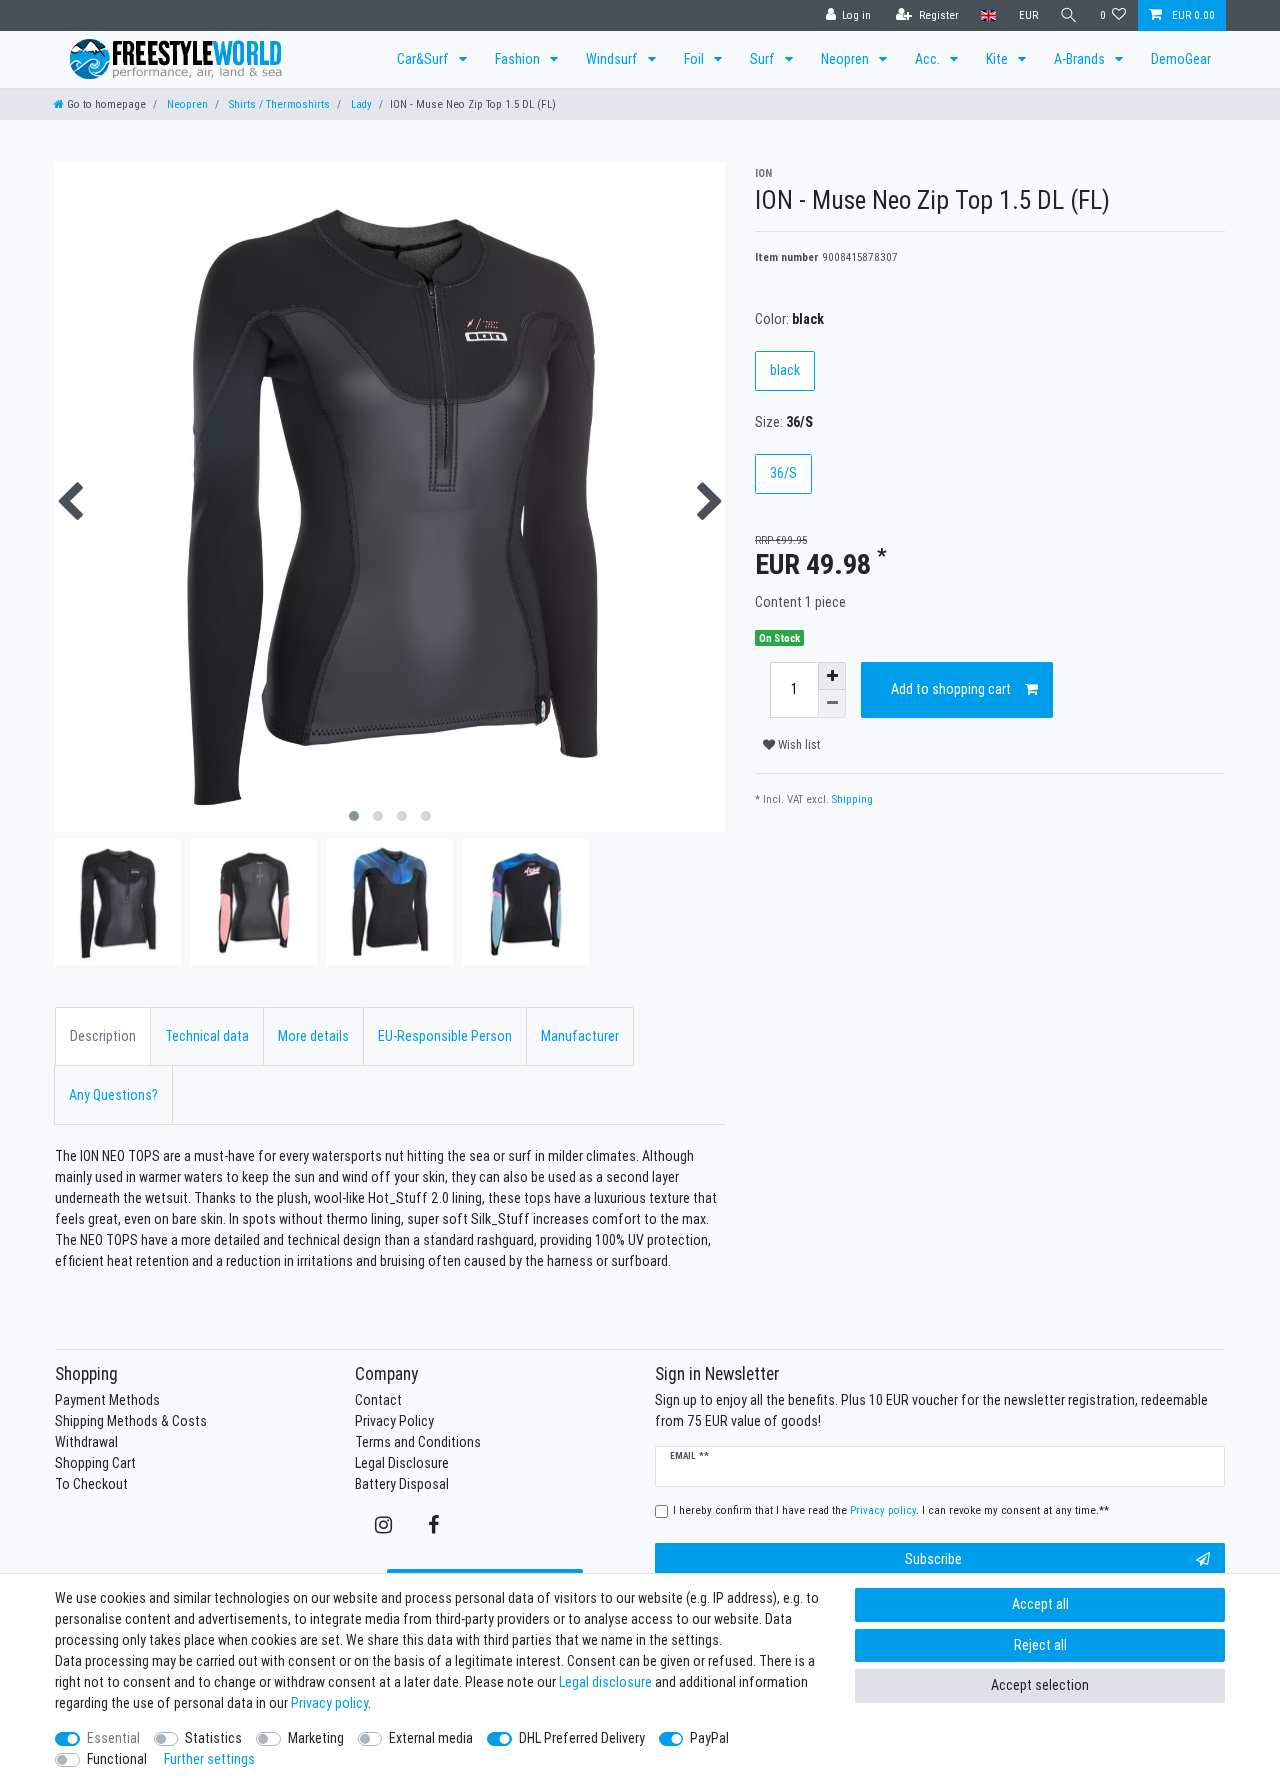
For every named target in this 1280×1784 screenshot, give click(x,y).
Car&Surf (424, 59)
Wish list (797, 744)
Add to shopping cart (951, 689)
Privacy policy (329, 1703)
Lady (360, 104)
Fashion (519, 59)
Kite (998, 59)
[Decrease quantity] (832, 704)
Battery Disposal (402, 1484)
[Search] (1069, 15)
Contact (378, 1400)
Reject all (1040, 1645)
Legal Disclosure (402, 1463)
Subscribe (933, 1559)
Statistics (213, 1738)
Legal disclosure (605, 1682)
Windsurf (613, 59)
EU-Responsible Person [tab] (445, 1036)
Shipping (852, 799)
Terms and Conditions (418, 1442)
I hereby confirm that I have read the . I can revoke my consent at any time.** (891, 1510)
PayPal (709, 1738)
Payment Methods (107, 1400)
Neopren (846, 59)
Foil (695, 59)
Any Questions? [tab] (113, 1095)
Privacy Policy (394, 1421)
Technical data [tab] (207, 1036)
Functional (117, 1759)
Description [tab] (103, 1036)
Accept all (1040, 1604)
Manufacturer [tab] (580, 1036)
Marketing (316, 1738)
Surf (764, 59)
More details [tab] (313, 1036)
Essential (113, 1738)
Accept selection (1040, 1685)
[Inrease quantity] (832, 676)
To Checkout (91, 1484)
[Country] (988, 15)
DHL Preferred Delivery (582, 1738)
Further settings (209, 1759)
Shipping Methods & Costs (131, 1421)
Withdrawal (86, 1442)
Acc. (929, 59)
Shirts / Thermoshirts (278, 104)
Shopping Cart (95, 1463)
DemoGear (1181, 59)
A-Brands (1081, 59)
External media (431, 1738)
